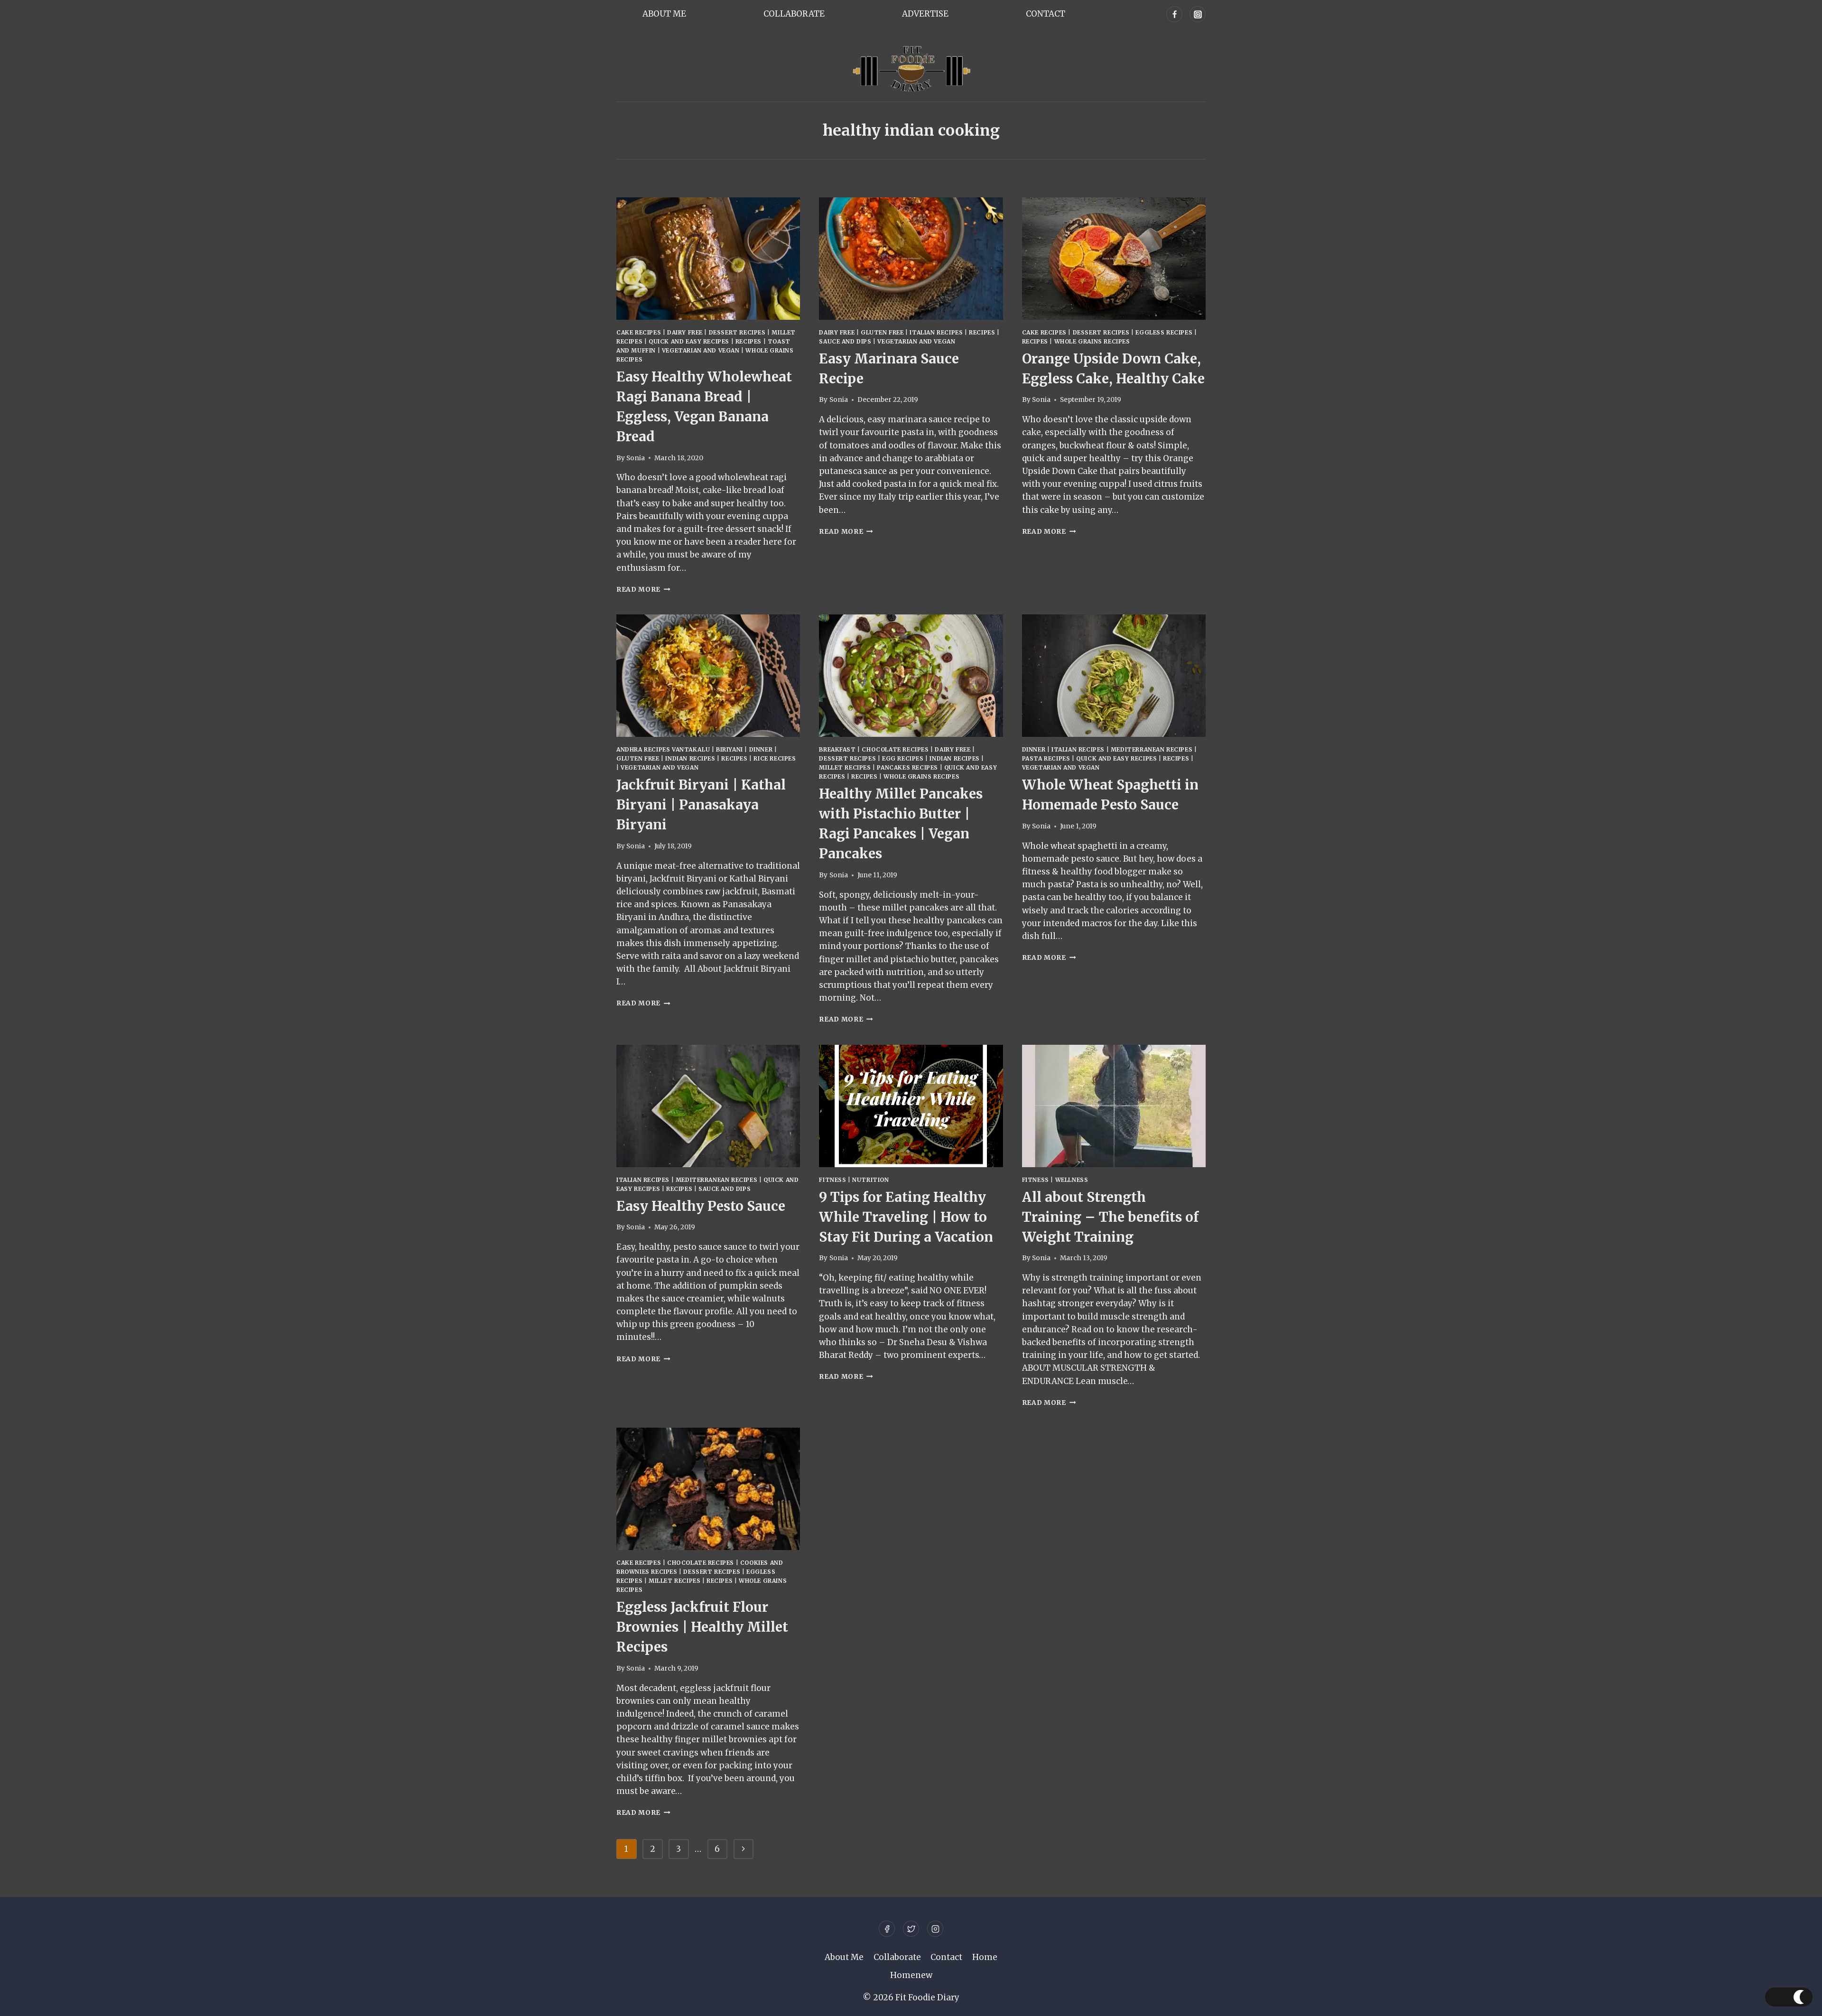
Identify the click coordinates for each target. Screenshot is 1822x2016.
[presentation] (708, 259)
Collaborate (794, 14)
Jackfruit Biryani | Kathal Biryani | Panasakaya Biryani (701, 805)
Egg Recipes (903, 758)
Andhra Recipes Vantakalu (663, 749)
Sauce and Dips (845, 341)
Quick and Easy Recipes (689, 341)
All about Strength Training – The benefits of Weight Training (1110, 1217)
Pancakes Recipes (907, 767)
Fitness (832, 1180)
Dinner (761, 749)
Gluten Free (882, 332)
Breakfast (837, 749)
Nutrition (870, 1180)
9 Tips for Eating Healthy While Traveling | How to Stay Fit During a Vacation (906, 1217)
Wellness (1072, 1180)
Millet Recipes (845, 767)
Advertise (925, 14)
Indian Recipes (690, 758)
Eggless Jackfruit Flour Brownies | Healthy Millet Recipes (702, 1627)
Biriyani (730, 749)
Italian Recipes (936, 332)
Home (985, 1957)
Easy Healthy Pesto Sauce (701, 1206)
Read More (643, 590)
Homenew (911, 1975)
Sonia (636, 458)
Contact (1046, 14)
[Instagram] (1198, 14)
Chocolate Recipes (895, 749)
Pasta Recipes (1046, 758)
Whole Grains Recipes (1092, 341)
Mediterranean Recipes (1152, 749)
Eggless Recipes (1164, 332)
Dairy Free (685, 332)
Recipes (748, 341)
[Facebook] (1174, 14)
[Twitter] (911, 1929)
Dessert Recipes (737, 332)
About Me (664, 14)
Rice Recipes (775, 758)
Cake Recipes (639, 332)
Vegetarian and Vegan (701, 350)
